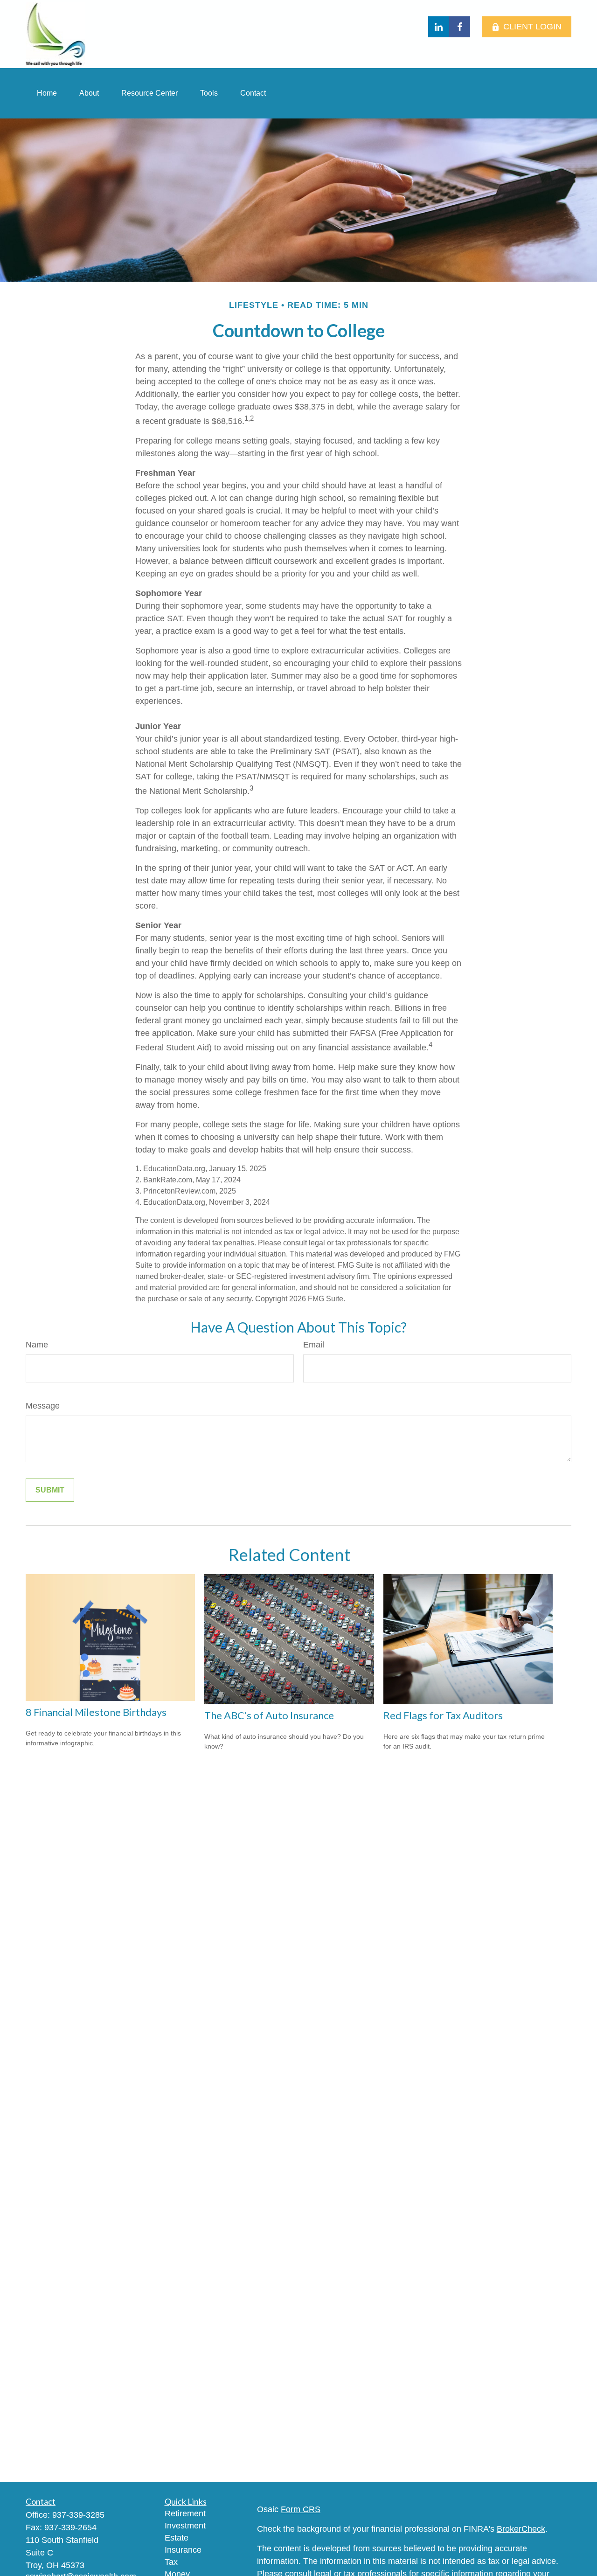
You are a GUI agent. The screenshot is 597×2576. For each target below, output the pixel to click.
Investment (185, 2526)
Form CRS (301, 2509)
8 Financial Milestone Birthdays (96, 1712)
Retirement (185, 2514)
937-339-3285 (78, 2515)
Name (37, 1345)
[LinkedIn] (439, 27)
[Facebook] (460, 27)
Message (43, 1406)
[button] (47, 93)
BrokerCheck (521, 2529)
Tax (171, 2562)
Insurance (183, 2550)
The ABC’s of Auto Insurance (269, 1715)
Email (314, 1345)
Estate (177, 2538)
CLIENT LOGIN (532, 27)
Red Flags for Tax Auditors (443, 1715)
